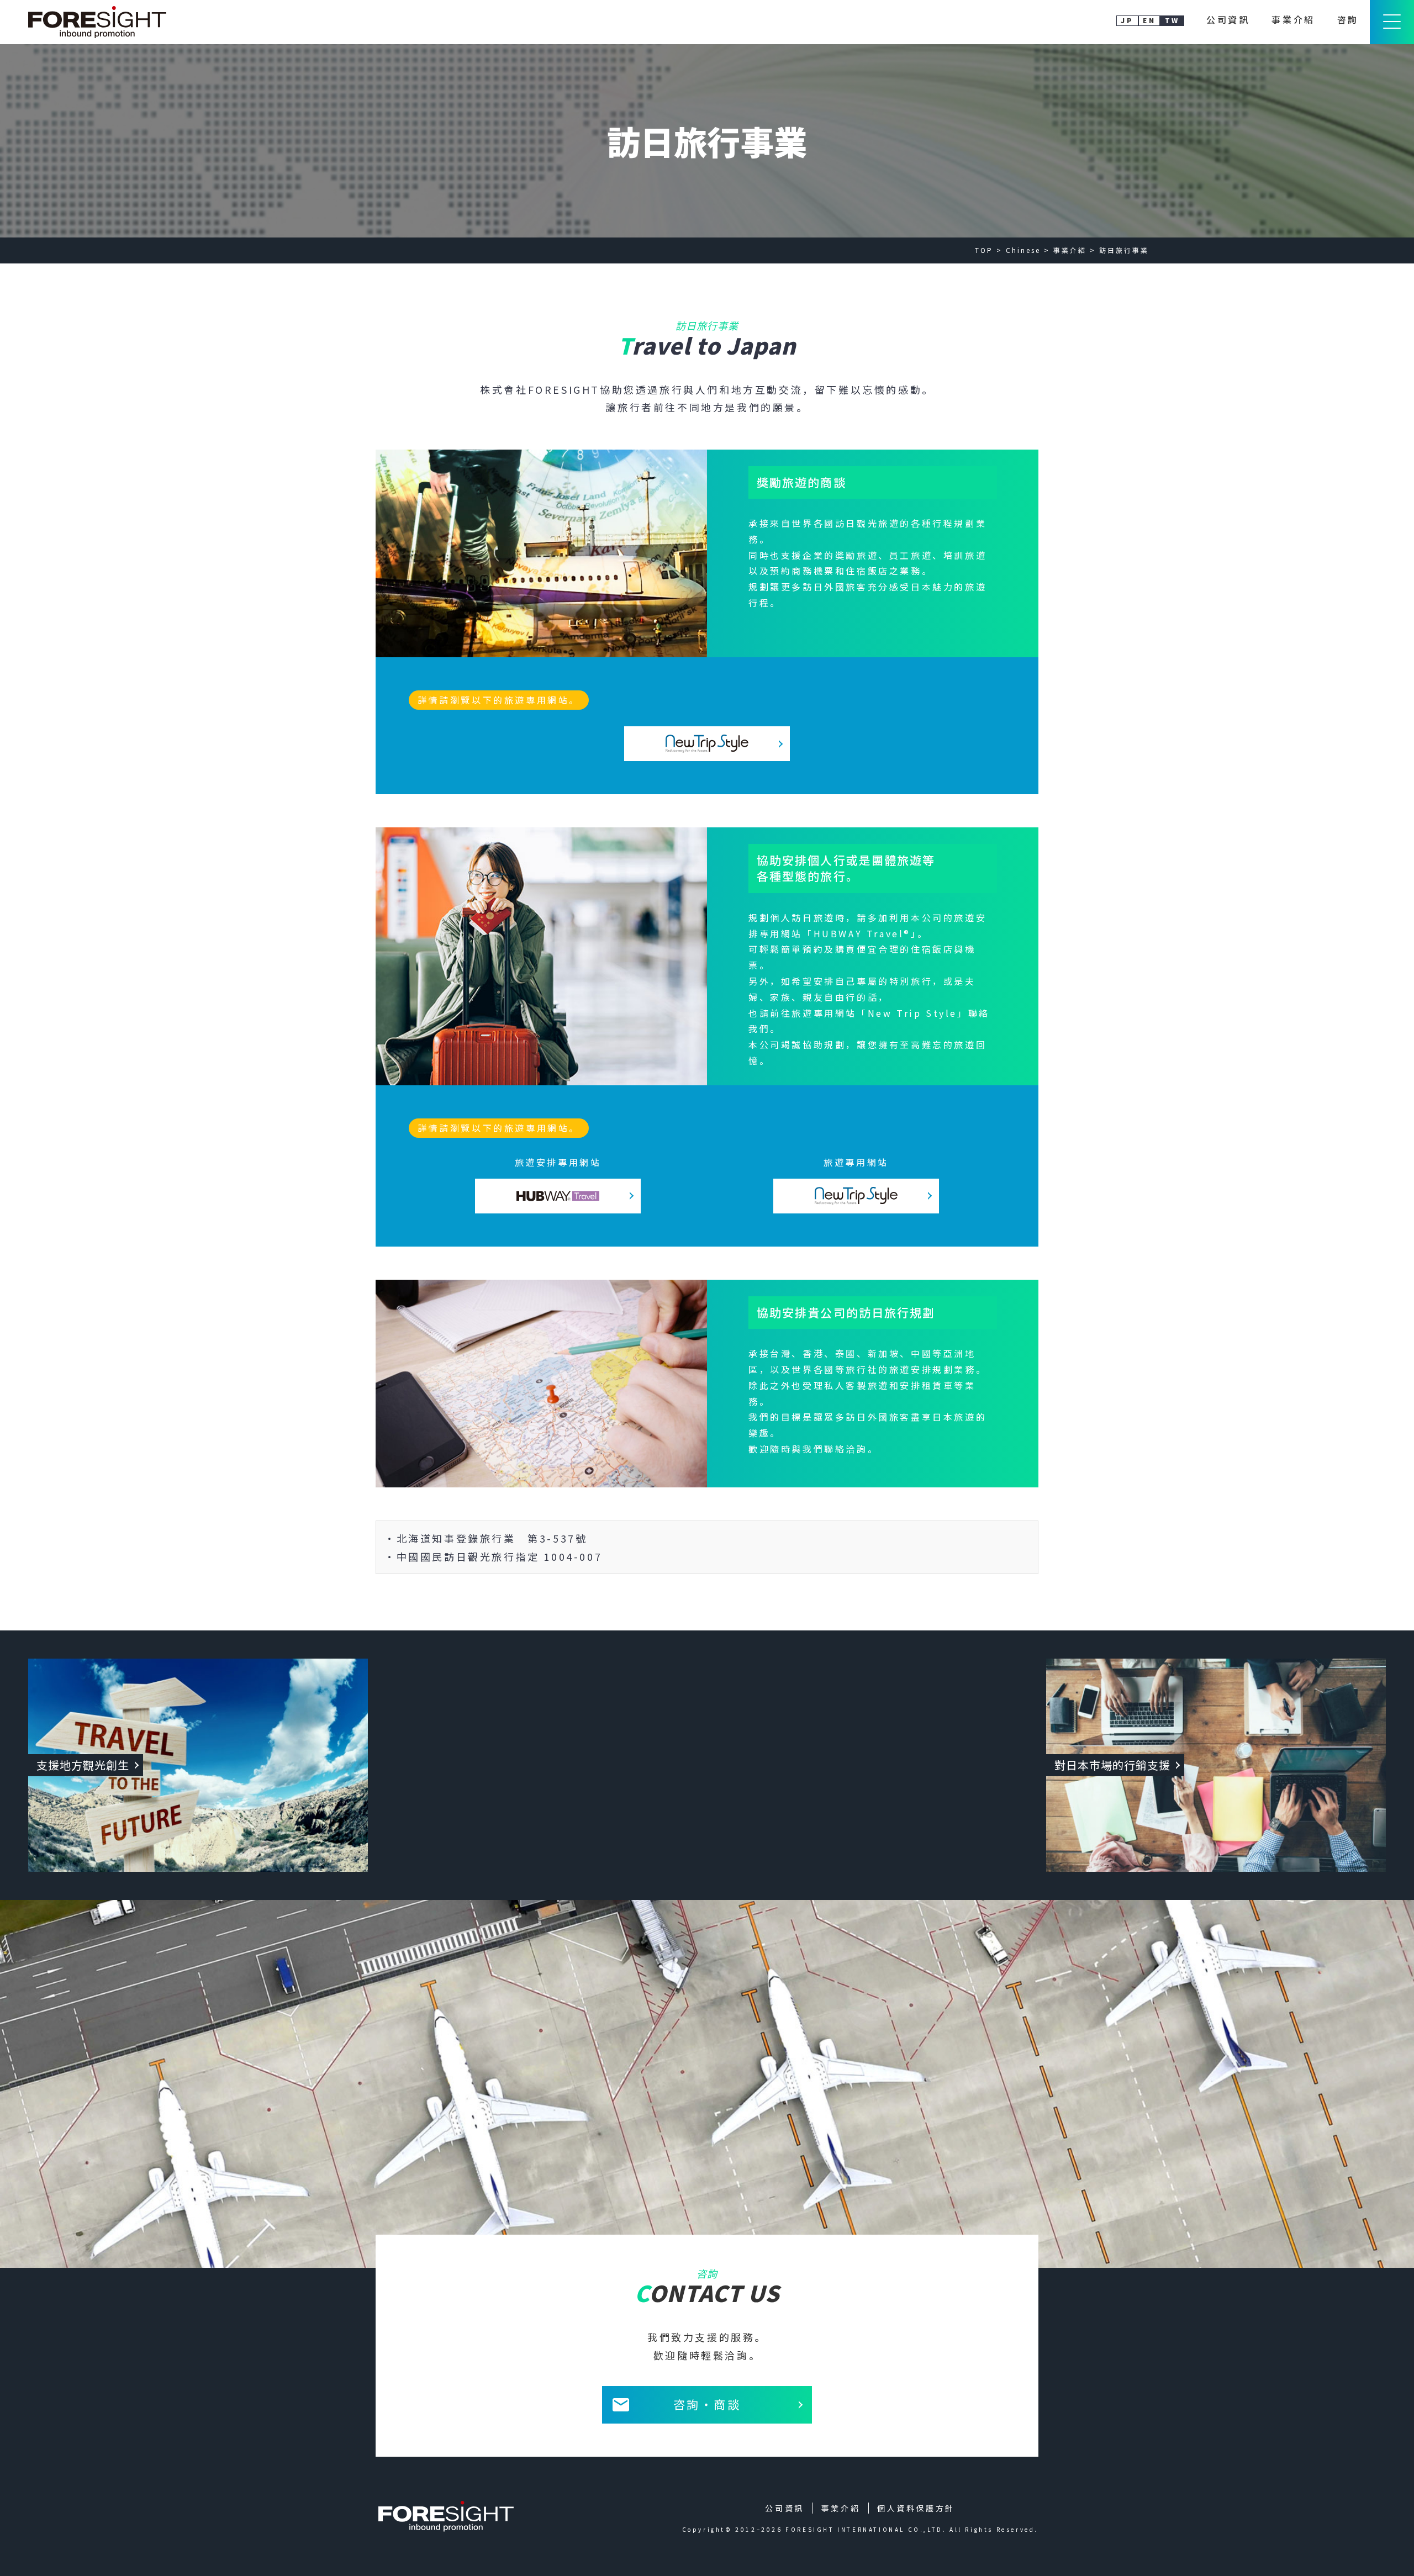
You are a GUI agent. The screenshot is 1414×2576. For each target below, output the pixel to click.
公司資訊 (1228, 19)
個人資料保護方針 (916, 2508)
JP (1127, 20)
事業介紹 (1293, 19)
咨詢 (1348, 19)
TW (1172, 20)
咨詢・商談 (707, 2404)
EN (1149, 20)
